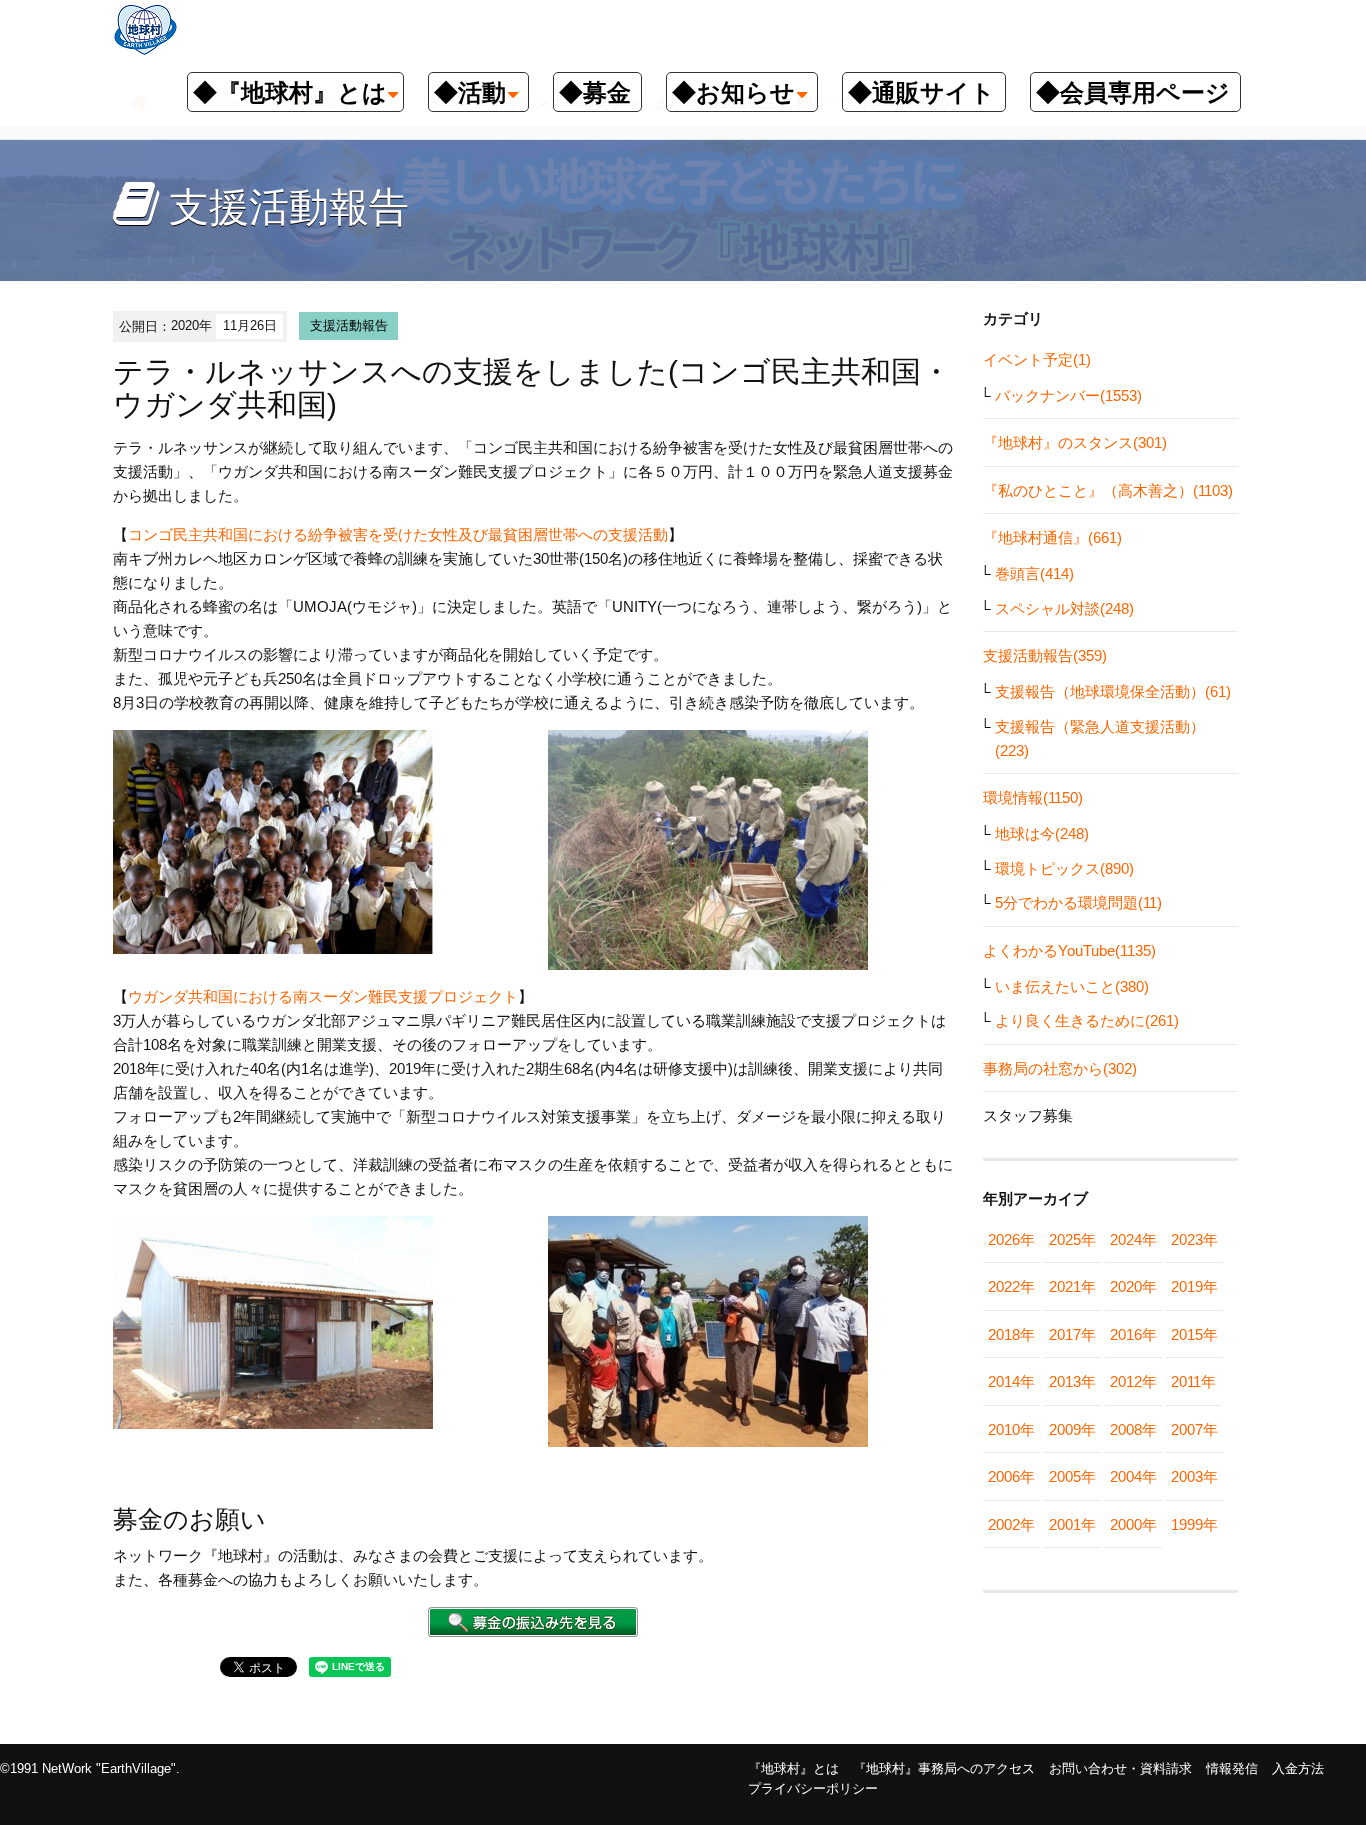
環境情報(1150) (1033, 797)
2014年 (1011, 1381)
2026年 (1011, 1239)
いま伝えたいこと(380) (1072, 986)
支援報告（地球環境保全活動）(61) (1113, 691)
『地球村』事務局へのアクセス (944, 1768)
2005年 (1072, 1476)
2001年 (1072, 1524)
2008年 (1133, 1429)
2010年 (1011, 1429)
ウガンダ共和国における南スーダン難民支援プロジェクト (323, 996)
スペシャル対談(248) (1064, 608)
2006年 (1011, 1476)
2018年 (1011, 1334)
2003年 (1194, 1476)
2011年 (1193, 1381)
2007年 (1194, 1429)
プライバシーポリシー (813, 1788)
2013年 (1072, 1381)
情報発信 (1232, 1768)
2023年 (1194, 1239)
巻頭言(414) (1034, 573)
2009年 (1072, 1429)
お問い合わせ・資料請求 (1120, 1768)
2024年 (1133, 1239)
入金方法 (1298, 1768)
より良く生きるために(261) (1087, 1020)
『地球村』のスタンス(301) (1075, 442)
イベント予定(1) (1037, 359)
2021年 (1072, 1286)
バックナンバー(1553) (1068, 395)
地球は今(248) (1042, 833)
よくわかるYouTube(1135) (1069, 950)
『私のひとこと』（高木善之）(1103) (1108, 490)
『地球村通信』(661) (1052, 537)
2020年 (1133, 1286)
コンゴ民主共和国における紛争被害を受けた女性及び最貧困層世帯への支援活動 (398, 534)
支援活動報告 (349, 325)
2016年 (1133, 1334)
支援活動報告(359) (1045, 655)
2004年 (1133, 1476)
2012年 (1133, 1381)
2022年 (1011, 1286)
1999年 (1194, 1524)
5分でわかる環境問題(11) (1078, 902)
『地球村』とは (793, 1768)
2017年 (1072, 1334)
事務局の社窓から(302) (1060, 1068)
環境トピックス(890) (1064, 868)
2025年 (1072, 1239)
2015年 (1194, 1334)
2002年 (1011, 1524)
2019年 (1194, 1286)
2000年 (1133, 1524)
